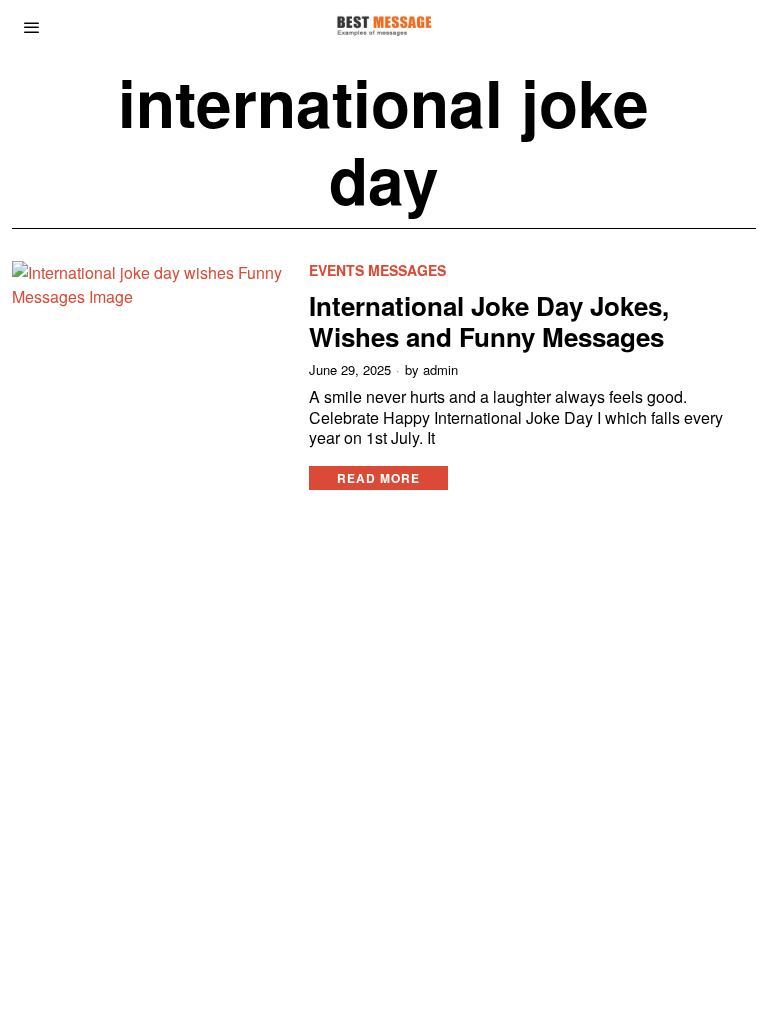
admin (440, 370)
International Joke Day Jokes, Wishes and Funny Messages (489, 321)
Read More (378, 478)
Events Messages (377, 270)
